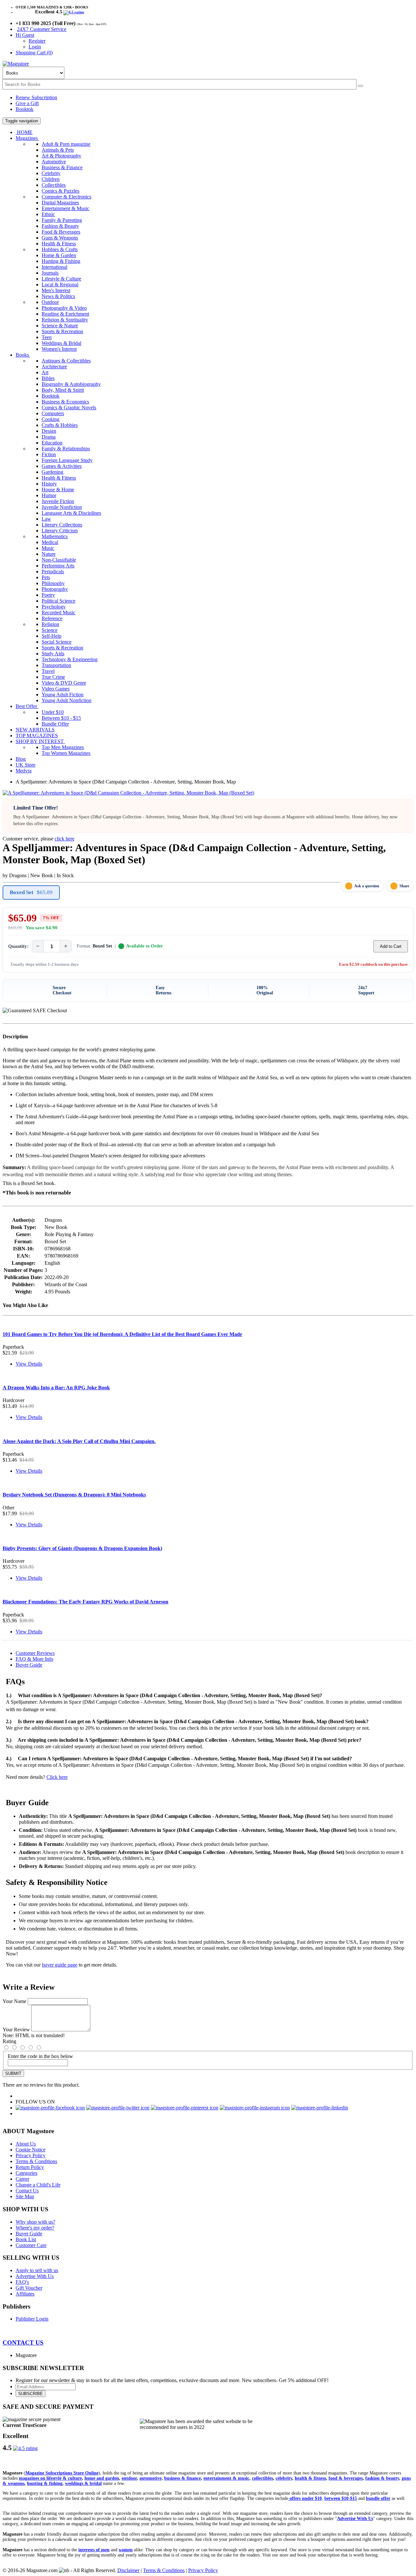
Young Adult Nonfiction (66, 700)
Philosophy (53, 583)
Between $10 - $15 (61, 718)
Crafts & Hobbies (60, 425)
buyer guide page (60, 1965)
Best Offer (27, 706)
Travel (48, 671)
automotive (150, 2478)
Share (404, 886)
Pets (46, 577)
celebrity (284, 2478)
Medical (50, 542)
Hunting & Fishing (61, 261)
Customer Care (31, 2245)
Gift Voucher (29, 2288)
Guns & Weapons (60, 238)
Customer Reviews (35, 1653)
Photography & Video (64, 308)
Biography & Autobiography (71, 384)
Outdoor (50, 302)
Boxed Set (31, 892)
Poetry (48, 595)
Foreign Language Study (67, 460)
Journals (50, 273)
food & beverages (346, 2478)
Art (45, 372)
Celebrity (51, 173)
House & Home (58, 490)
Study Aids (53, 654)
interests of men (94, 2550)
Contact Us (27, 2191)
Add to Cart (391, 946)
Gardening (52, 472)
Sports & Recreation (62, 331)
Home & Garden (59, 255)
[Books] (360, 86)
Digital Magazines (60, 203)
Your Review (16, 2030)
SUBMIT (13, 2073)
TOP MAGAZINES (37, 736)
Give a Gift (27, 103)
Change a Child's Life (38, 2185)
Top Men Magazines (63, 747)
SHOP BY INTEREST (40, 741)
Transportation (56, 665)
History (49, 484)
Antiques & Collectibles (66, 361)
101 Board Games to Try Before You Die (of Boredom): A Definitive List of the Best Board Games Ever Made (122, 1334)
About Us (26, 2144)
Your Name (14, 2001)
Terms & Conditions (36, 2161)
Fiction (49, 454)
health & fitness (310, 2478)
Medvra (24, 771)
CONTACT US (23, 2343)
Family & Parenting (62, 220)
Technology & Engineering (70, 659)
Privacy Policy (31, 2155)
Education (52, 443)
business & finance (182, 2478)
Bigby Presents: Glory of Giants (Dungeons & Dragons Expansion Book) (82, 1548)
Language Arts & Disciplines (71, 513)
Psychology (54, 607)
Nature (49, 554)
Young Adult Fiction (63, 695)
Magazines (27, 138)
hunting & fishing (45, 2483)
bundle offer (378, 2498)
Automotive (54, 162)
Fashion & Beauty (60, 226)
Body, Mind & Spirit (63, 390)
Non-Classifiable (59, 560)
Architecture (54, 367)
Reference (52, 618)
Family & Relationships (66, 449)
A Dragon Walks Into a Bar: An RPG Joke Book (56, 1388)
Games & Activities (62, 466)
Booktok (25, 109)
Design (49, 431)
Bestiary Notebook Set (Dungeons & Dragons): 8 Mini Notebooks (74, 1495)
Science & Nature (60, 326)
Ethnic (48, 214)
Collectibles (54, 185)
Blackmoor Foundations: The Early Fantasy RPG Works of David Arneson (85, 1602)
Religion (50, 624)
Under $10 (53, 712)
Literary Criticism (60, 531)
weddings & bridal (83, 2483)
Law (46, 519)
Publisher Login (32, 2319)
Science (50, 630)
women (126, 2550)
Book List (26, 2239)
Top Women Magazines (66, 753)
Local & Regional (60, 285)
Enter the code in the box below (40, 2056)
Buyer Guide (29, 1665)
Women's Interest (59, 349)
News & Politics (58, 296)
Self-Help (52, 636)
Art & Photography (61, 156)
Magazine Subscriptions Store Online (62, 2473)
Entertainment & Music (65, 208)
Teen (47, 337)
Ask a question (367, 886)
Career (22, 2179)
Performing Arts (58, 566)
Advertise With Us (35, 2276)
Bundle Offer (55, 724)
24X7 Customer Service (42, 29)
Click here (57, 1777)
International (54, 267)
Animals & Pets (58, 150)
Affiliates (25, 2294)
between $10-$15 (341, 2498)
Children (51, 179)
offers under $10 (305, 2498)
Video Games (56, 689)
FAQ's (22, 2282)
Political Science (58, 601)
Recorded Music (58, 613)
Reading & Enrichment (65, 314)
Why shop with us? (35, 2222)
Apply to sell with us (37, 2270)
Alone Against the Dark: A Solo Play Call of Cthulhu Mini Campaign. (79, 1441)
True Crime (53, 677)
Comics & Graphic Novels (69, 408)
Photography (55, 589)
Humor (49, 495)
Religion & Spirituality (65, 320)
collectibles (262, 2478)
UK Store (26, 765)
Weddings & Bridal (61, 343)
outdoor (129, 2478)
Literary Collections (62, 525)
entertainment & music (226, 2478)
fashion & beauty (382, 2478)
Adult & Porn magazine (66, 144)
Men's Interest (56, 290)
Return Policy (30, 2167)
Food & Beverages (61, 232)
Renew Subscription (36, 97)
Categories (26, 2173)
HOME (24, 132)
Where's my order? (35, 2228)
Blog (21, 759)
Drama (49, 437)
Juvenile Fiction (58, 501)
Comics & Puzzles (60, 191)
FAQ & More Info (34, 1659)
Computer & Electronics (66, 197)
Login (35, 47)
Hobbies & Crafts (60, 249)
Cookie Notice (31, 2150)
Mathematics (55, 536)
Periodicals (53, 572)
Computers (53, 413)
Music (48, 548)
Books (23, 355)
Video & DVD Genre (64, 683)
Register (37, 41)
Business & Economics (65, 402)
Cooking (51, 419)
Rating (9, 2041)
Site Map (25, 2196)
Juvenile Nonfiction (62, 507)
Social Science (57, 642)
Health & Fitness (59, 244)
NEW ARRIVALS (35, 730)
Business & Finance (62, 167)
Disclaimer (128, 2570)
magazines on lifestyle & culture (50, 2478)
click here (65, 839)
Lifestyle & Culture (61, 279)
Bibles (48, 378)
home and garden (102, 2478)
